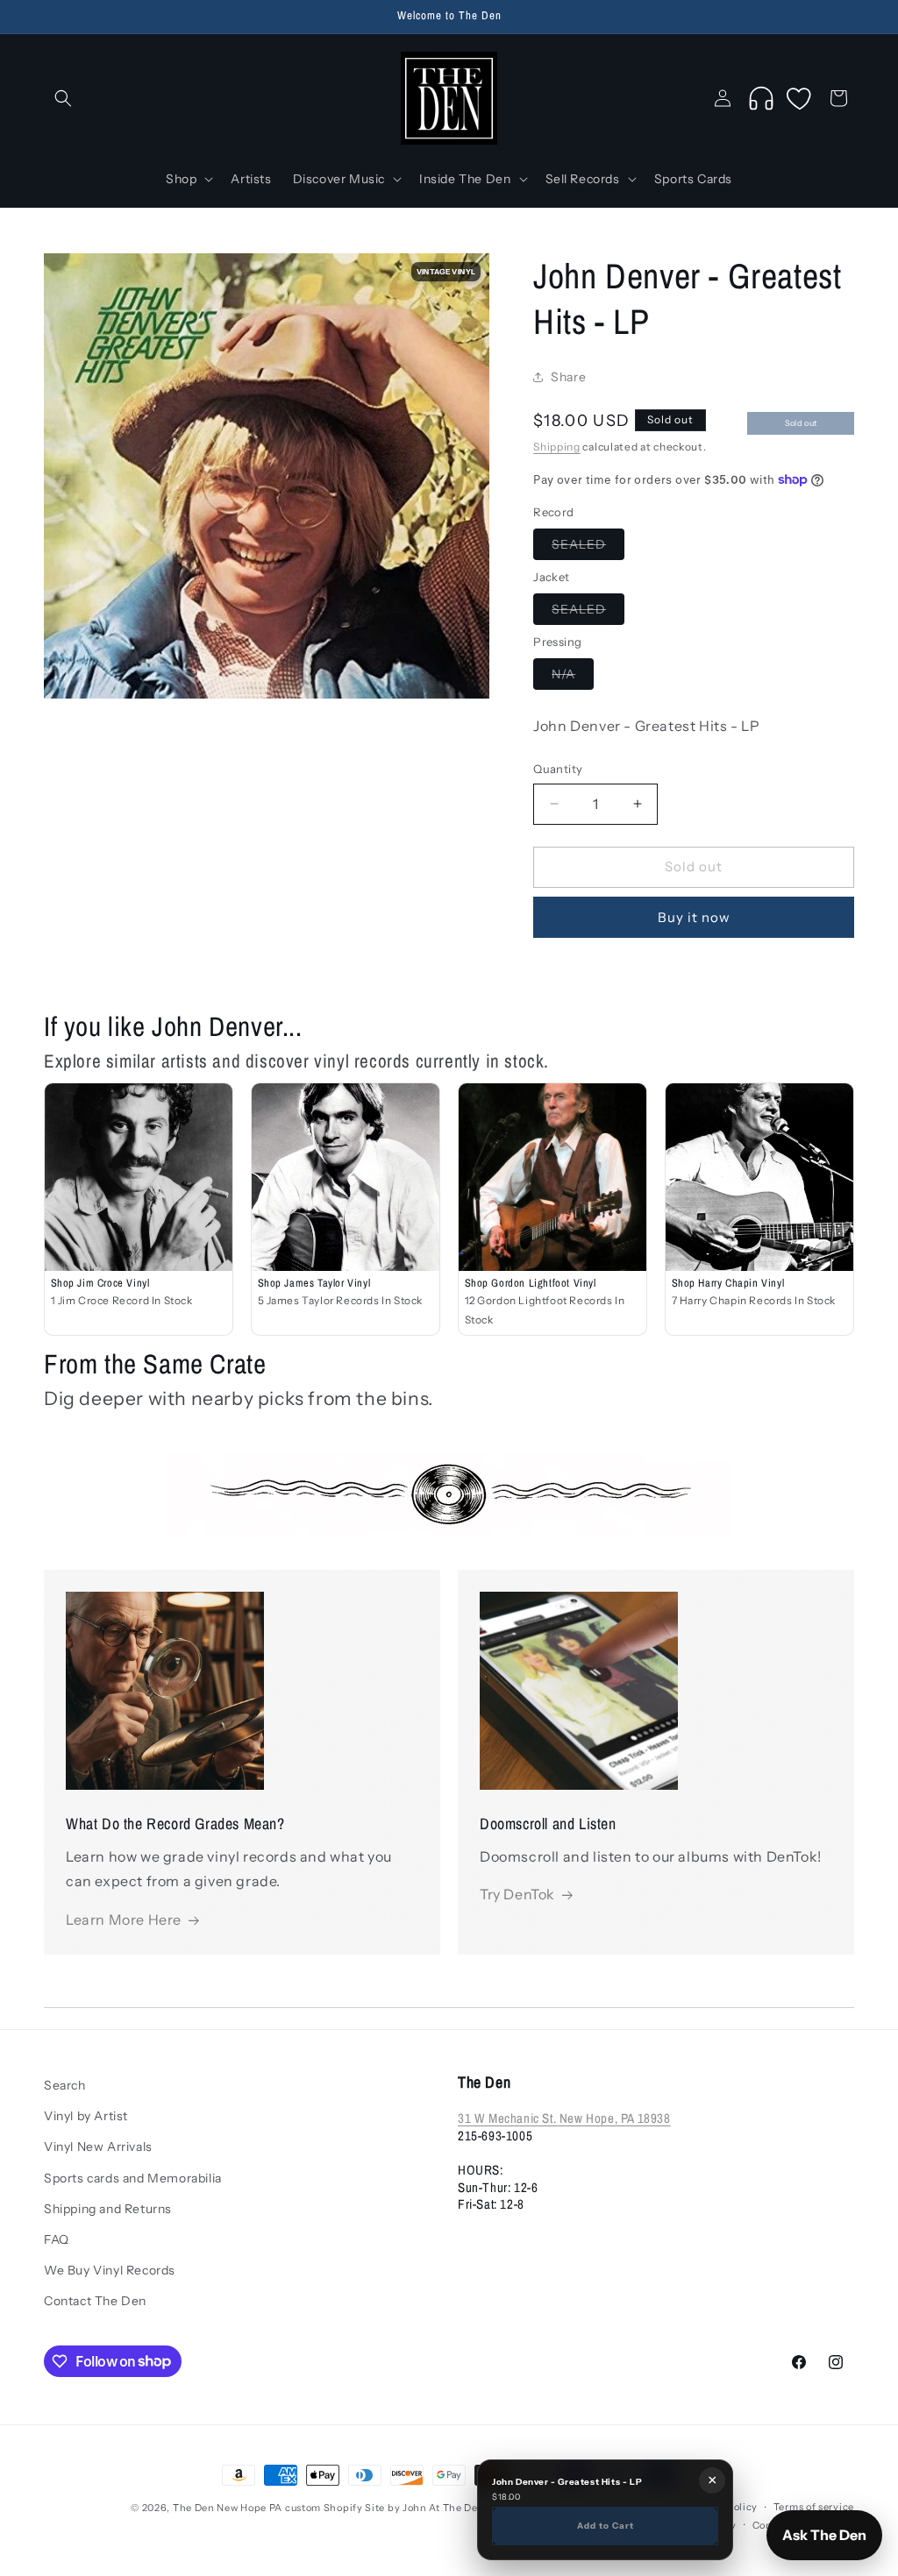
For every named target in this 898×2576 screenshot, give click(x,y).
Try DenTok (517, 1894)
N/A (573, 678)
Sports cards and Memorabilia (133, 2178)
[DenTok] (761, 98)
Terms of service (814, 2507)
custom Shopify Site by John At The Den (385, 2508)
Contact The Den (95, 2301)
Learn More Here (124, 1920)
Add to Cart (606, 2525)
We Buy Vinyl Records (110, 2270)
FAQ (57, 2239)
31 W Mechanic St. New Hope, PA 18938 (564, 2118)
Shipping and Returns (108, 2209)
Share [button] (568, 377)
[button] (63, 98)
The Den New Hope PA (228, 2508)
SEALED (588, 548)
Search (65, 2085)
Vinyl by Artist (86, 2116)
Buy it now (694, 917)
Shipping (557, 447)
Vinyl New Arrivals (98, 2147)
